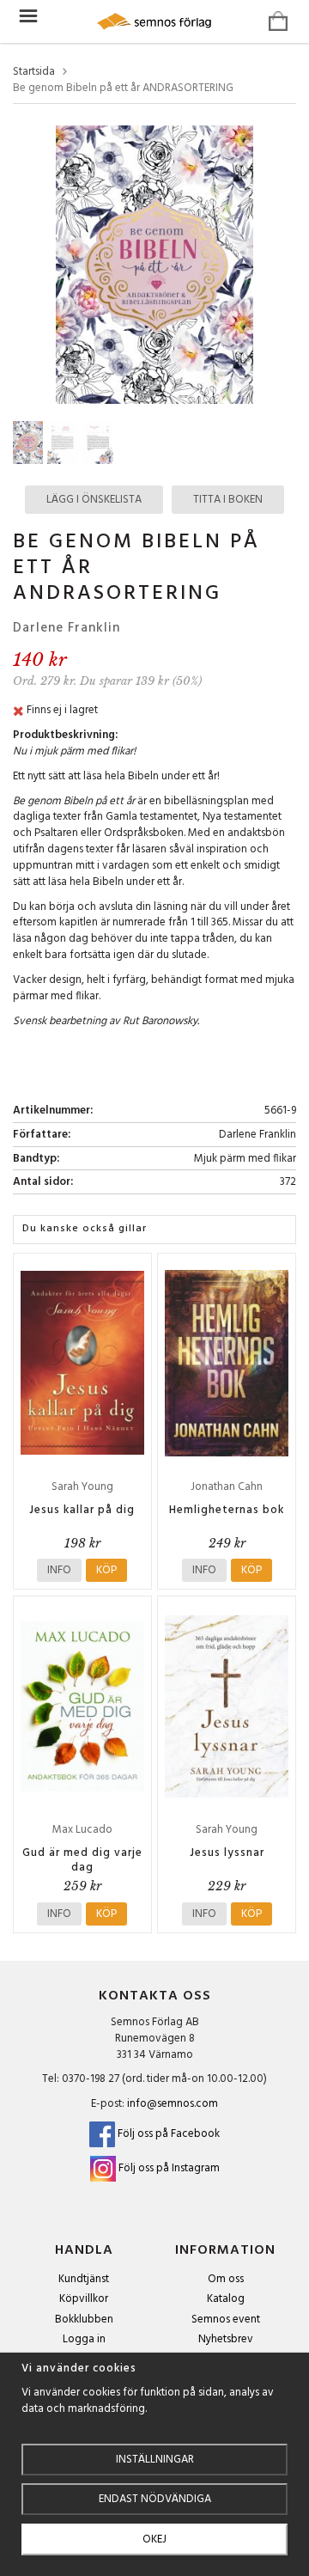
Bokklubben (84, 2320)
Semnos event (226, 2320)
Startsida (34, 73)
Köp (106, 1570)
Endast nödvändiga (155, 2499)
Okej (154, 2539)
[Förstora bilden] (154, 264)
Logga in (84, 2339)
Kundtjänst (84, 2279)
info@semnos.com (173, 2104)
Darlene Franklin (67, 628)
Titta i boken (228, 500)
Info (59, 1570)
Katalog (226, 2299)
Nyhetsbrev (226, 2339)
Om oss (226, 2279)
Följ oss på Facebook (167, 2134)
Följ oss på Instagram (169, 2168)
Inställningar (155, 2460)
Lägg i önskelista (94, 500)
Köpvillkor (84, 2299)
